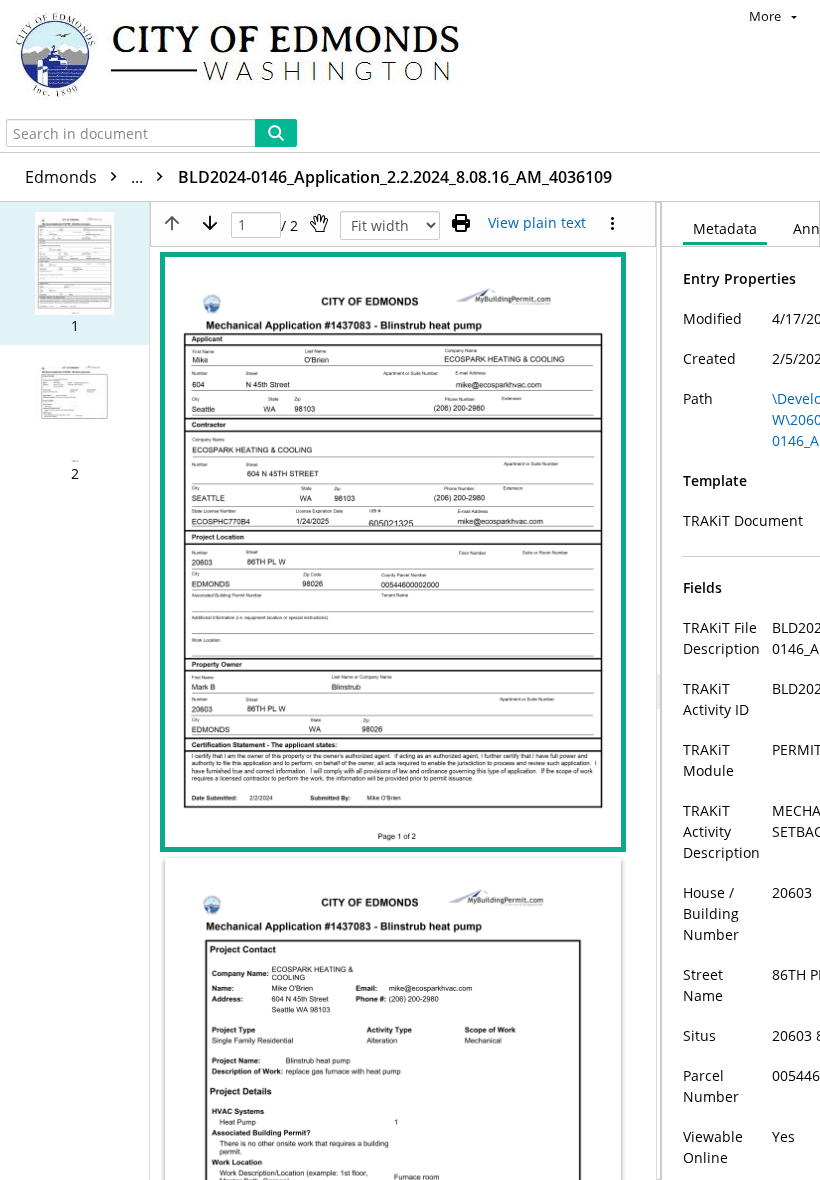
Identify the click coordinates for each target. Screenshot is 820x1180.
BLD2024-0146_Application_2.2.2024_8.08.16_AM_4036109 (395, 177)
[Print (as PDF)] (461, 223)
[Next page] (210, 223)
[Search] (276, 133)
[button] (74, 273)
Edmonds (86, 177)
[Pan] (319, 223)
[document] (741, 691)
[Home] (247, 57)
